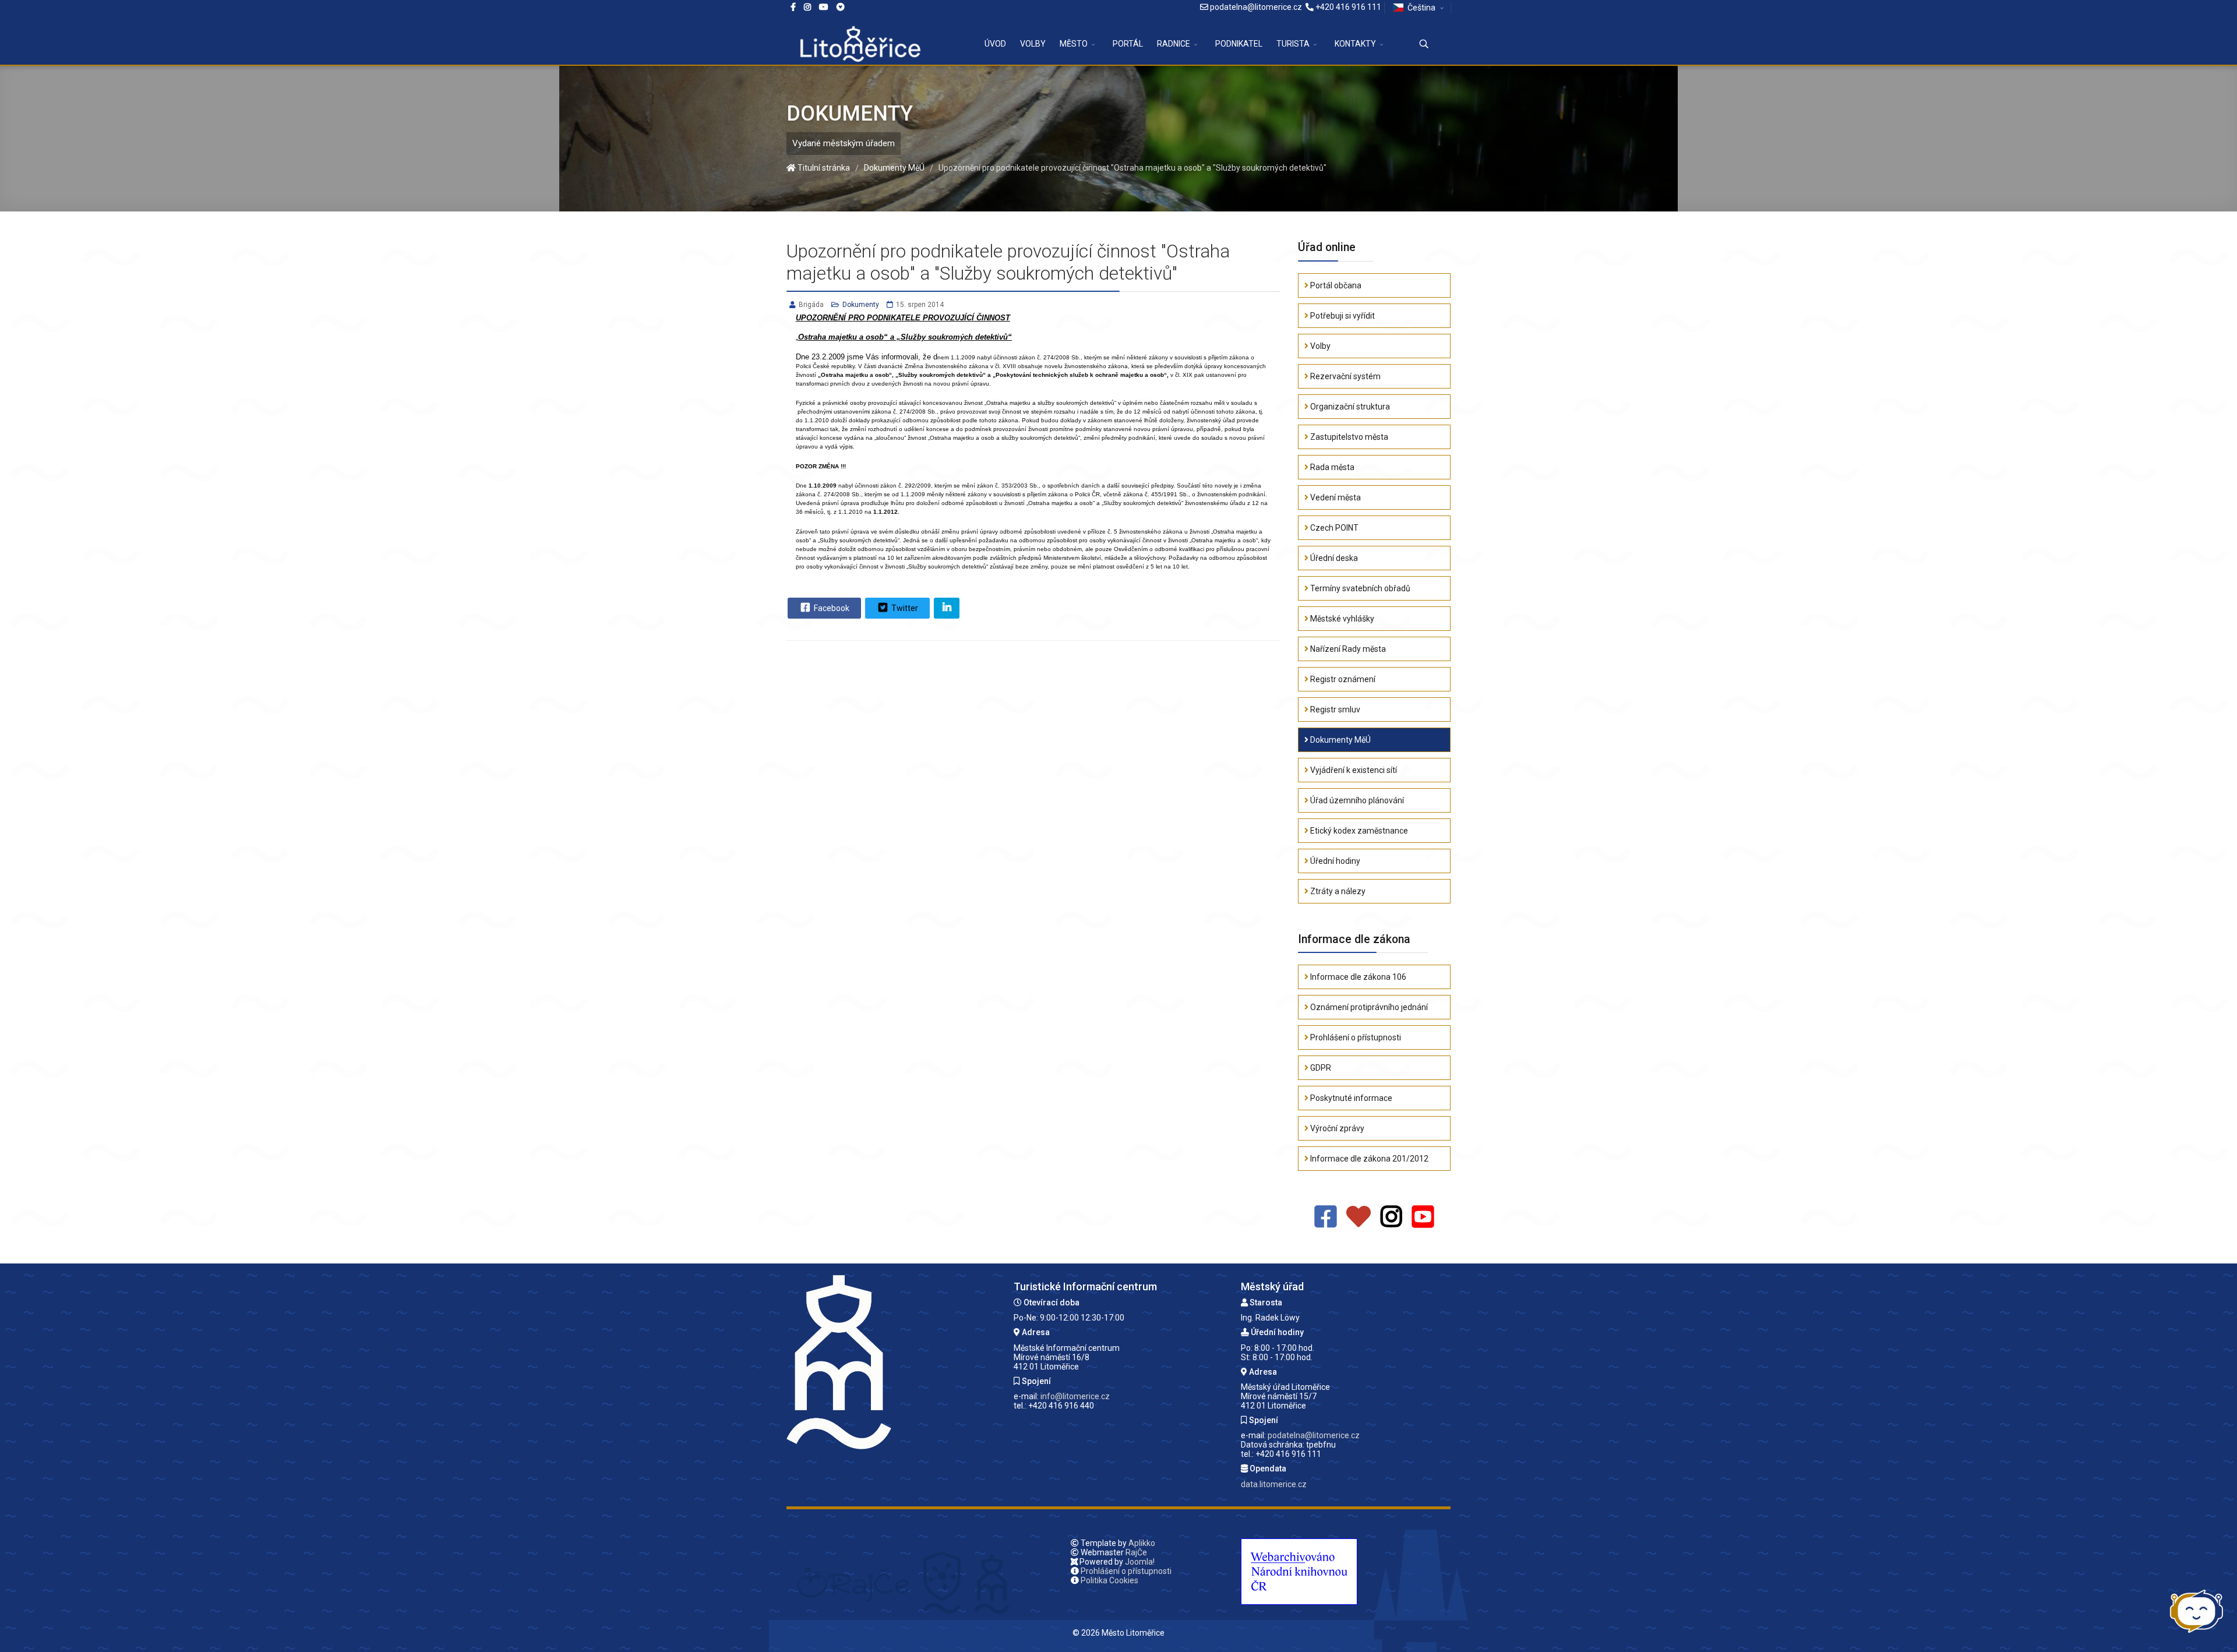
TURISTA (1293, 44)
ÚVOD (995, 44)
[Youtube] (824, 7)
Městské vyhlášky (1341, 619)
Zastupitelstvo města (1348, 437)
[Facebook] (841, 7)
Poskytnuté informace (1350, 1098)
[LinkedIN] (947, 608)
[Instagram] (807, 7)
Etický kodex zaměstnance (1358, 831)
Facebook (831, 608)
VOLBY (1033, 44)
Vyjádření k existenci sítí (1353, 770)
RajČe (1136, 1552)
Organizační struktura (1349, 407)
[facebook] (793, 7)
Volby (1319, 346)
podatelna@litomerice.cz (1256, 7)
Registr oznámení (1342, 679)
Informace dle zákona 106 (1357, 977)
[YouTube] (1423, 1217)
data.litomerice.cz (1274, 1484)
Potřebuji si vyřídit (1342, 316)
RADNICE (1174, 44)
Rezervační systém (1345, 376)
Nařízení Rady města (1347, 649)
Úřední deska (1333, 558)
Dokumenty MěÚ (1340, 740)
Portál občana (1335, 285)
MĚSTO (1074, 44)
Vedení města (1335, 497)
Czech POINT (1333, 528)
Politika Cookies (1109, 1580)
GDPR (1320, 1068)
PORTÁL (1128, 44)
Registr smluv (1334, 709)
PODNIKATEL (1239, 44)
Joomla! (1140, 1562)
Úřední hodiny (1334, 861)
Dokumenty (861, 305)
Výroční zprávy (1336, 1128)
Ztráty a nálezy (1337, 891)
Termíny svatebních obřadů (1359, 588)
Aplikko (1142, 1543)
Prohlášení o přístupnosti (1355, 1037)
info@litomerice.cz (1075, 1396)
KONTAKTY (1355, 44)
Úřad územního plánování (1356, 800)
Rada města (1331, 467)
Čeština (1421, 8)
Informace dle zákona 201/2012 (1368, 1159)
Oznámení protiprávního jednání (1368, 1007)
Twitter (904, 608)
